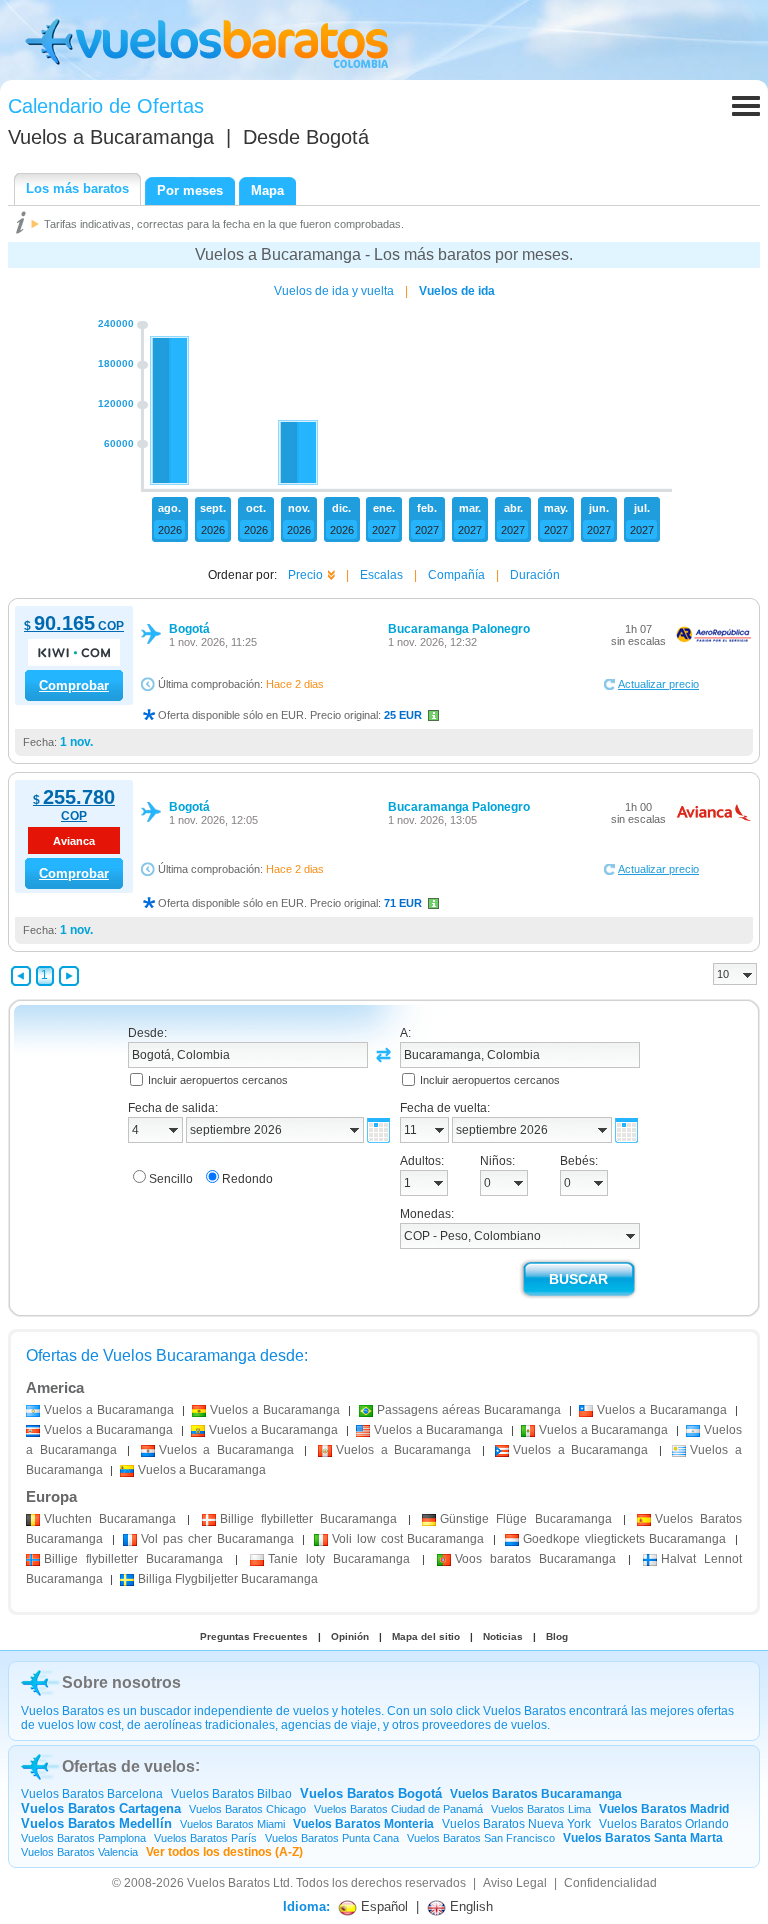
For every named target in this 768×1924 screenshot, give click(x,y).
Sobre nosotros (121, 1682)
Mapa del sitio (426, 1636)
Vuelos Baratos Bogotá (371, 1793)
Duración (535, 575)
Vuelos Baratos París (205, 1838)
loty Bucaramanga (339, 1559)
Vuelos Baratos (228, 1883)
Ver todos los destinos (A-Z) (224, 1852)
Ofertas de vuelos (128, 1766)
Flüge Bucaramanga (525, 1519)
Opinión (350, 1636)
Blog (557, 1636)
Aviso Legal (515, 1883)
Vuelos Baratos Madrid (664, 1809)
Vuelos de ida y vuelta (334, 291)
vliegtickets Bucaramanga (624, 1539)
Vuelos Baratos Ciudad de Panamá (398, 1809)
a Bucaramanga (109, 1410)
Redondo (247, 1179)
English (469, 1906)
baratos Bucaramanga (535, 1559)
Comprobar (74, 685)
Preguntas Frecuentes (254, 1636)
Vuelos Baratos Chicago (247, 1809)
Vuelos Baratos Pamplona (83, 1838)
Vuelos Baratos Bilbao (231, 1794)
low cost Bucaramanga (408, 1539)
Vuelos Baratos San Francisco (481, 1838)
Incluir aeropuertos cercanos (218, 1080)
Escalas (381, 575)
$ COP (74, 626)
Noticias (503, 1636)
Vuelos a (111, 137)
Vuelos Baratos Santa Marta (643, 1838)
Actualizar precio (658, 684)
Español (382, 1906)
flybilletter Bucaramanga (308, 1519)
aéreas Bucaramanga (469, 1410)
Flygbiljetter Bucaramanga (228, 1579)
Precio (305, 575)
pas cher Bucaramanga (217, 1539)
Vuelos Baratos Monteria (363, 1824)
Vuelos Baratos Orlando (664, 1824)
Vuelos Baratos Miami (232, 1824)
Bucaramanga (110, 1519)
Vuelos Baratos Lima (541, 1809)
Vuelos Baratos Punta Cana (332, 1838)
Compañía (456, 575)
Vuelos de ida (457, 291)
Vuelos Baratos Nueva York (516, 1824)
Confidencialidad (610, 1883)
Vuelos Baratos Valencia (79, 1852)
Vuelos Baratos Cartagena (101, 1808)
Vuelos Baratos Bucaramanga (536, 1794)
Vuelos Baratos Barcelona (92, 1794)
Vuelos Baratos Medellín (96, 1823)
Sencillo (171, 1179)
